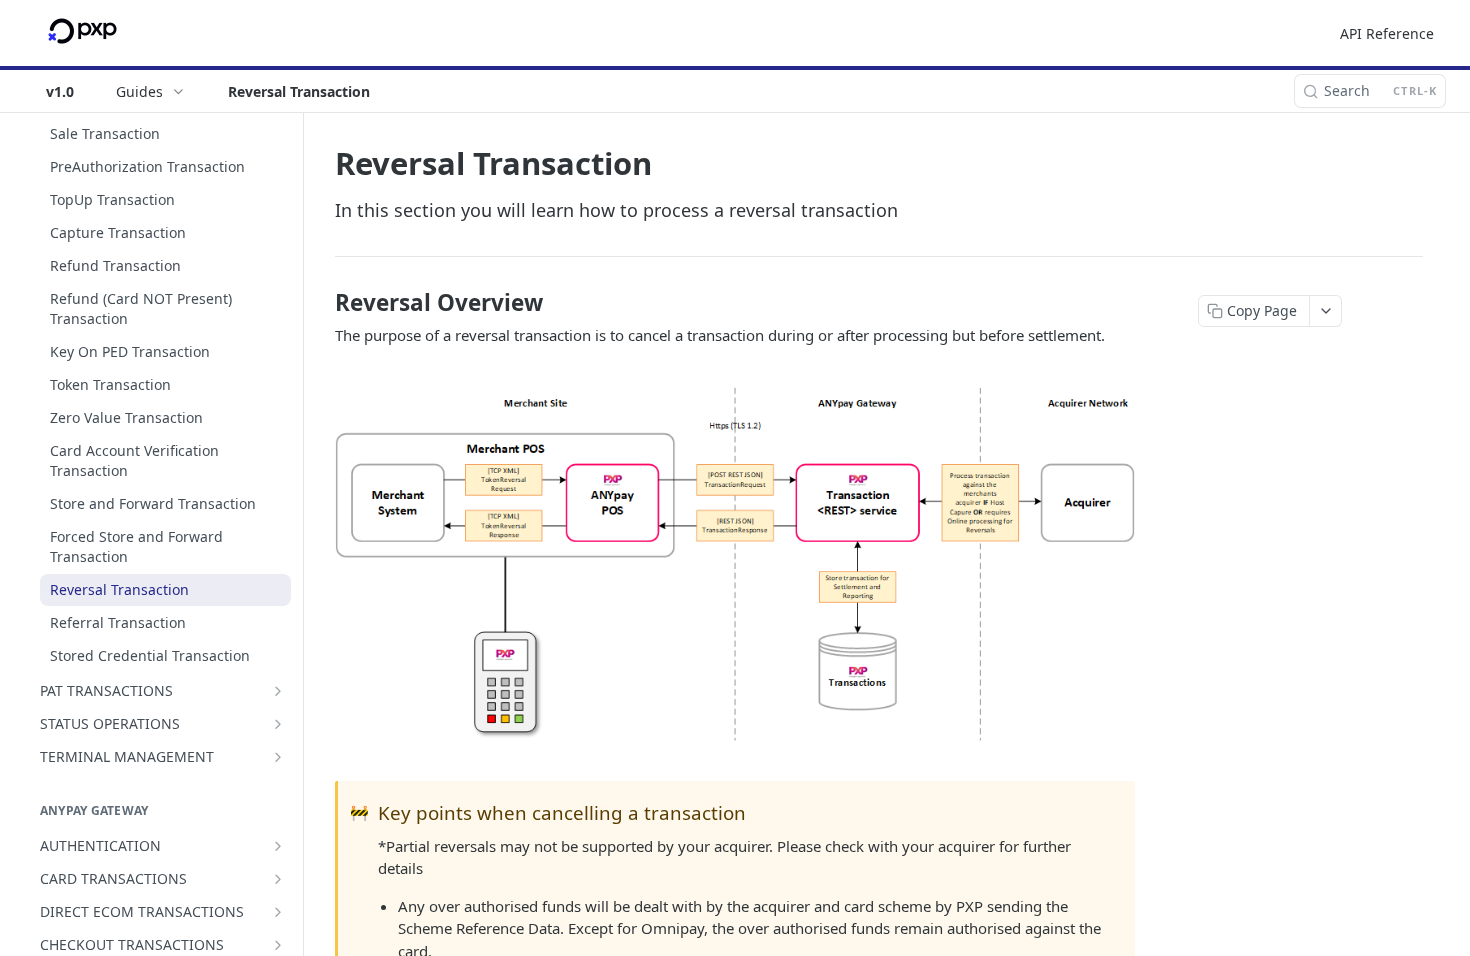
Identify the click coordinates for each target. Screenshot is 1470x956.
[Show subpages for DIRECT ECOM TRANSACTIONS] (278, 912)
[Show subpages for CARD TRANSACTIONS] (278, 879)
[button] (735, 564)
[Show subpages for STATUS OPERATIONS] (278, 724)
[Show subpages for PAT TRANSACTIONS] (278, 691)
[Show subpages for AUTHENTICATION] (278, 846)
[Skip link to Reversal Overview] (321, 303)
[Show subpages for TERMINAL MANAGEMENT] (278, 757)
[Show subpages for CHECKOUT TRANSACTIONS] (278, 945)
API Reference (1387, 33)
